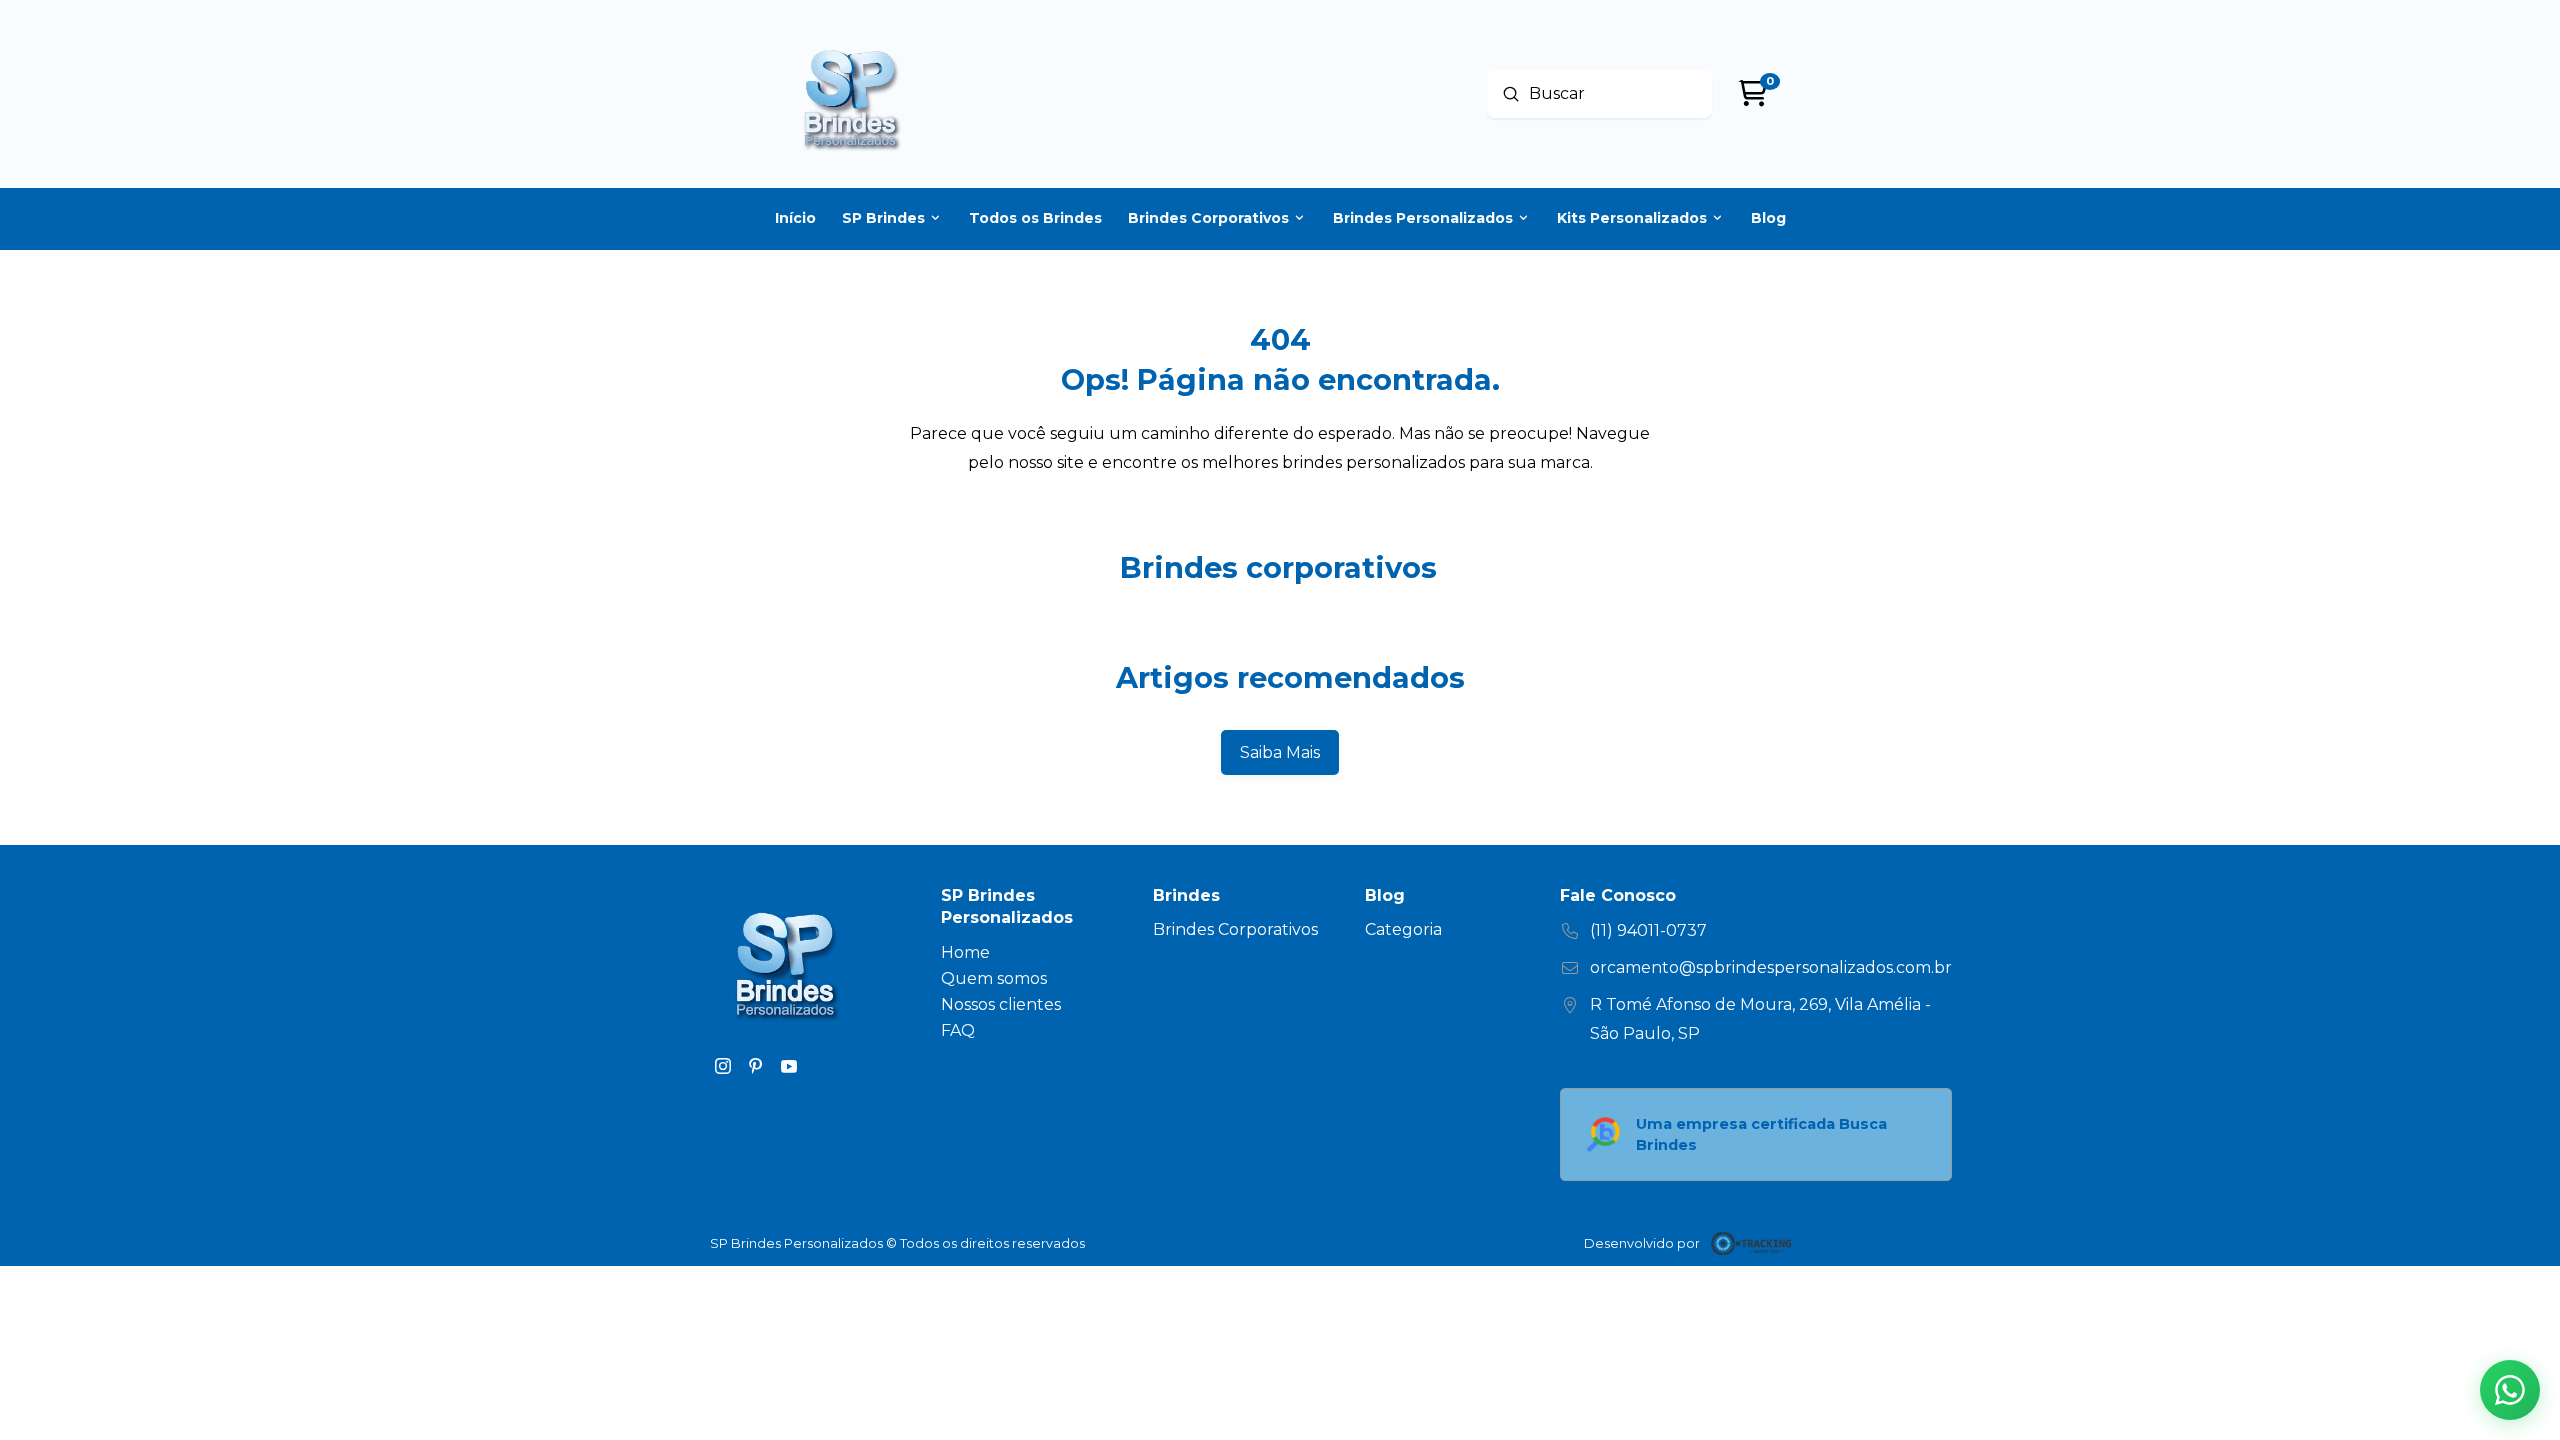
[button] (2510, 1390)
